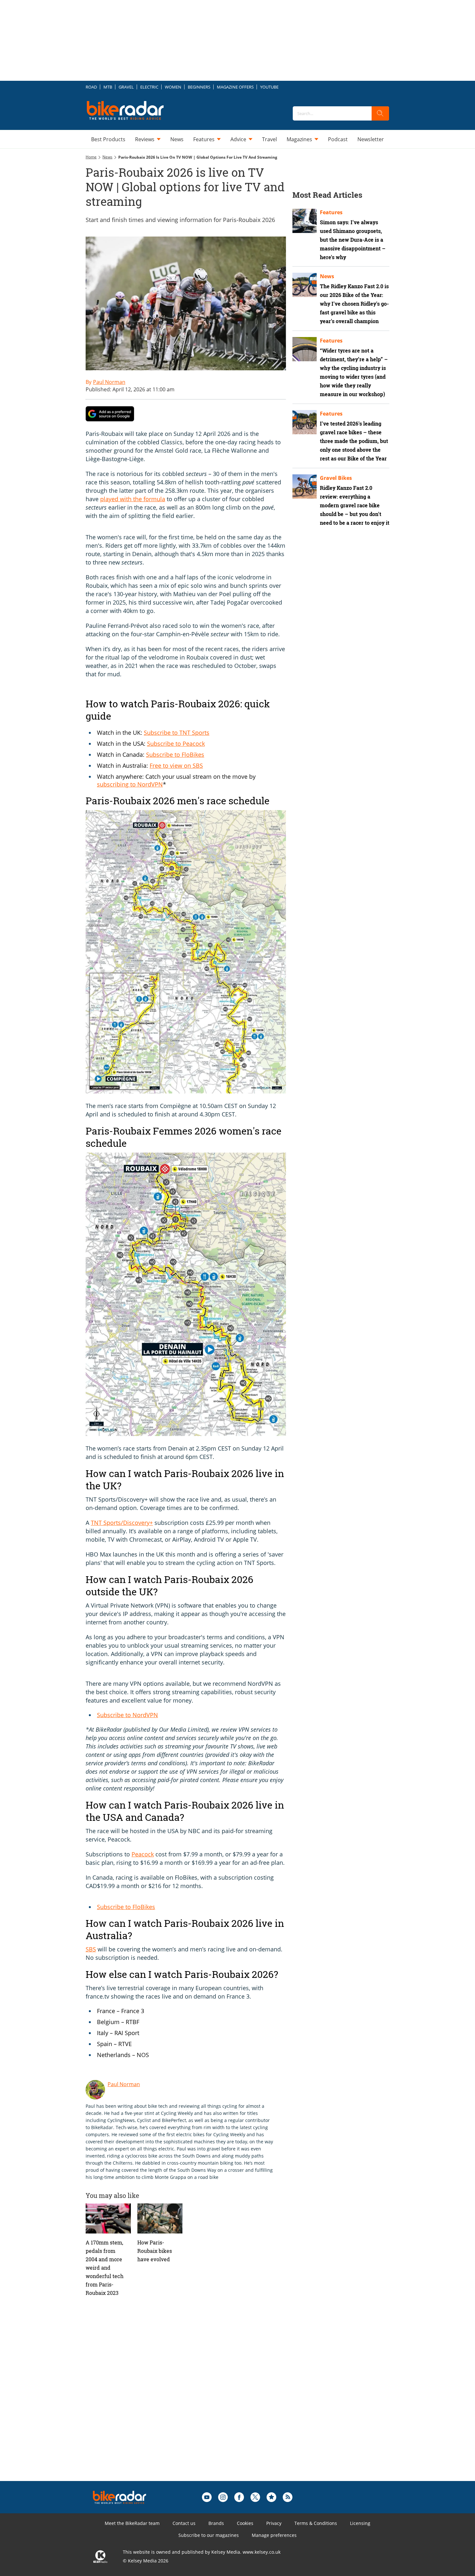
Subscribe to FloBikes (175, 898)
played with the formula (133, 499)
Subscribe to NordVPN (127, 1859)
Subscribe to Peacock (176, 887)
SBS (91, 2093)
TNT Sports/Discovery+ (122, 1666)
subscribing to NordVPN (130, 928)
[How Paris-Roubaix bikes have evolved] (160, 2362)
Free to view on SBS (176, 909)
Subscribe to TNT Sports (177, 876)
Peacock (143, 1998)
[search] (380, 113)
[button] (183, 771)
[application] (183, 763)
